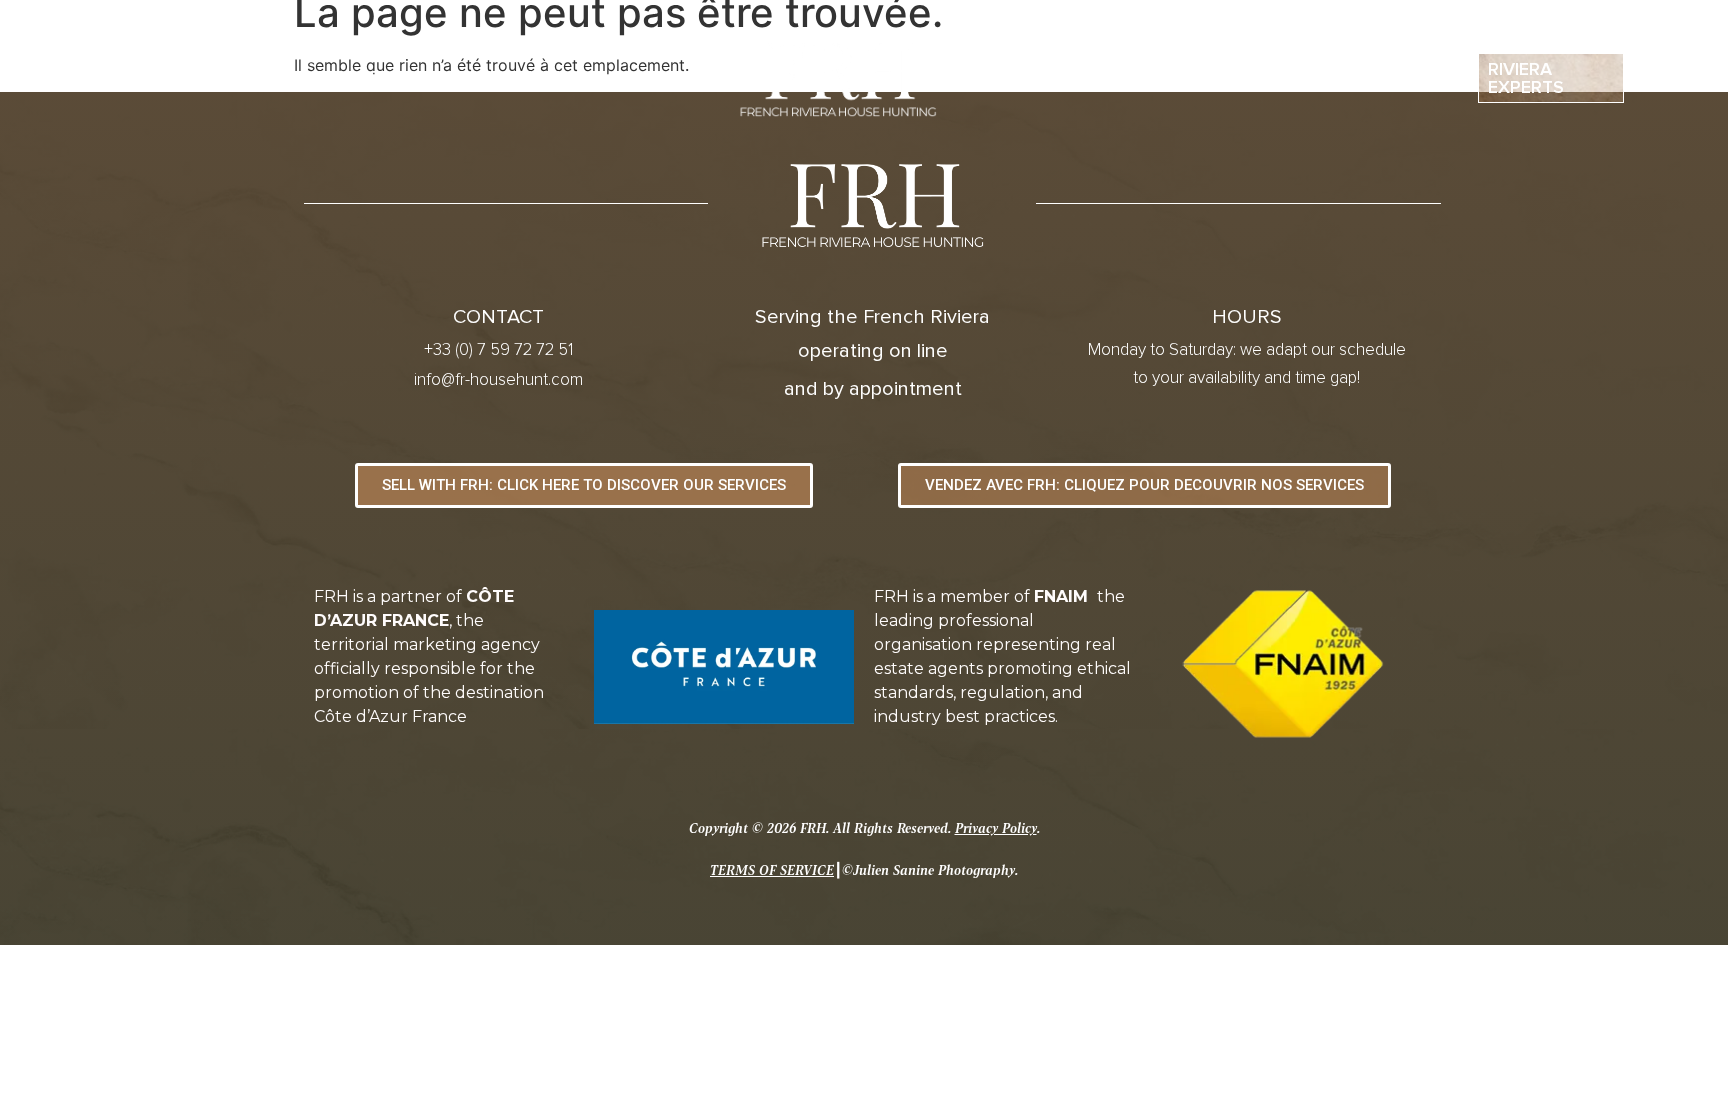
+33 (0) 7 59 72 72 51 (498, 350)
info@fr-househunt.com (498, 380)
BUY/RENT (510, 78)
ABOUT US (367, 78)
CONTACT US (1350, 78)
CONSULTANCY (1168, 78)
